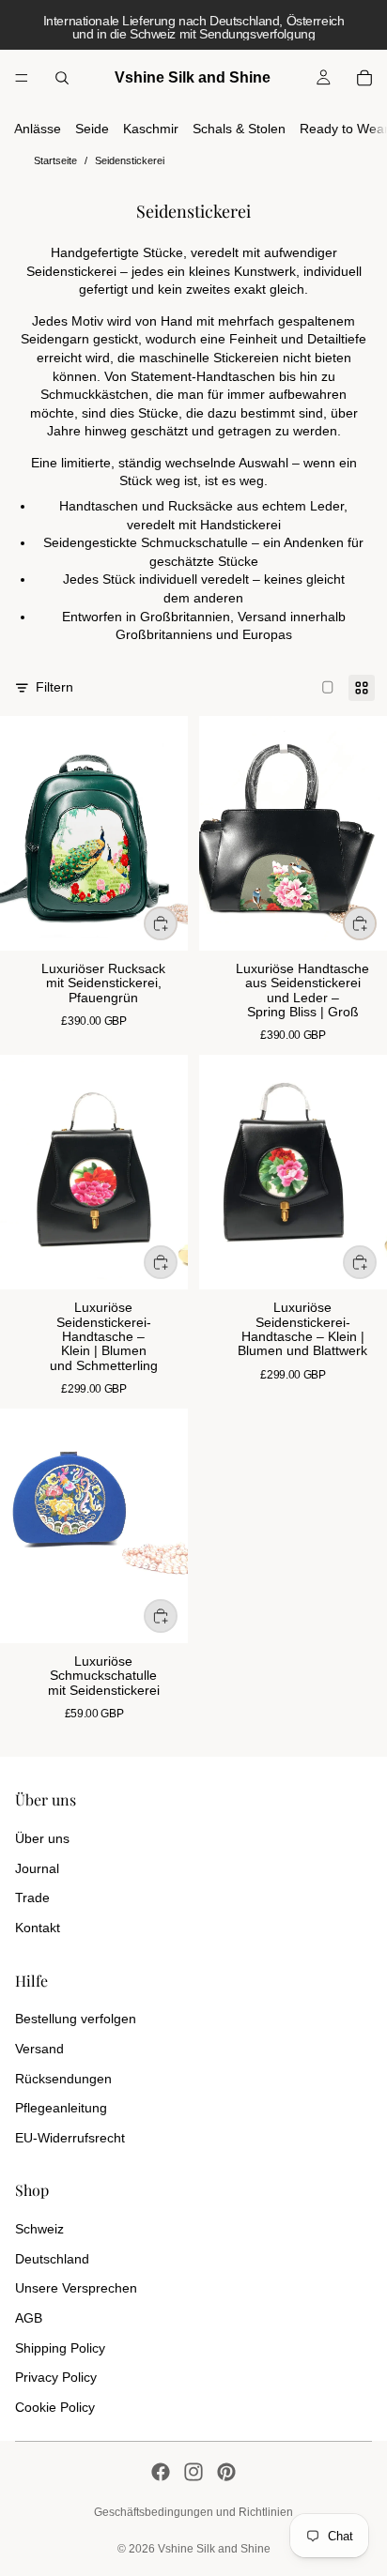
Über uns (42, 1838)
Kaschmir (151, 129)
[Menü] (22, 78)
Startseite (55, 160)
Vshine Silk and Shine (214, 2549)
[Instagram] (193, 2472)
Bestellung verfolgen (76, 2019)
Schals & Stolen (239, 129)
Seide (92, 129)
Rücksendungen (63, 2079)
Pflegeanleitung (61, 2108)
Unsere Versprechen (76, 2288)
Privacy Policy (56, 2377)
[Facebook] (161, 2472)
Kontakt (38, 1928)
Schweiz (39, 2229)
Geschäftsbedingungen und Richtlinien (193, 2512)
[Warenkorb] (364, 78)
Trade (32, 1898)
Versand (39, 2049)
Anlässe (38, 129)
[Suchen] (62, 78)
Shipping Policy (60, 2348)
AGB (29, 2318)
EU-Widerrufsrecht (70, 2138)
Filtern (54, 687)
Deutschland (52, 2259)
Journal (37, 1868)
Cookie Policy (55, 2407)
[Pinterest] (226, 2472)
